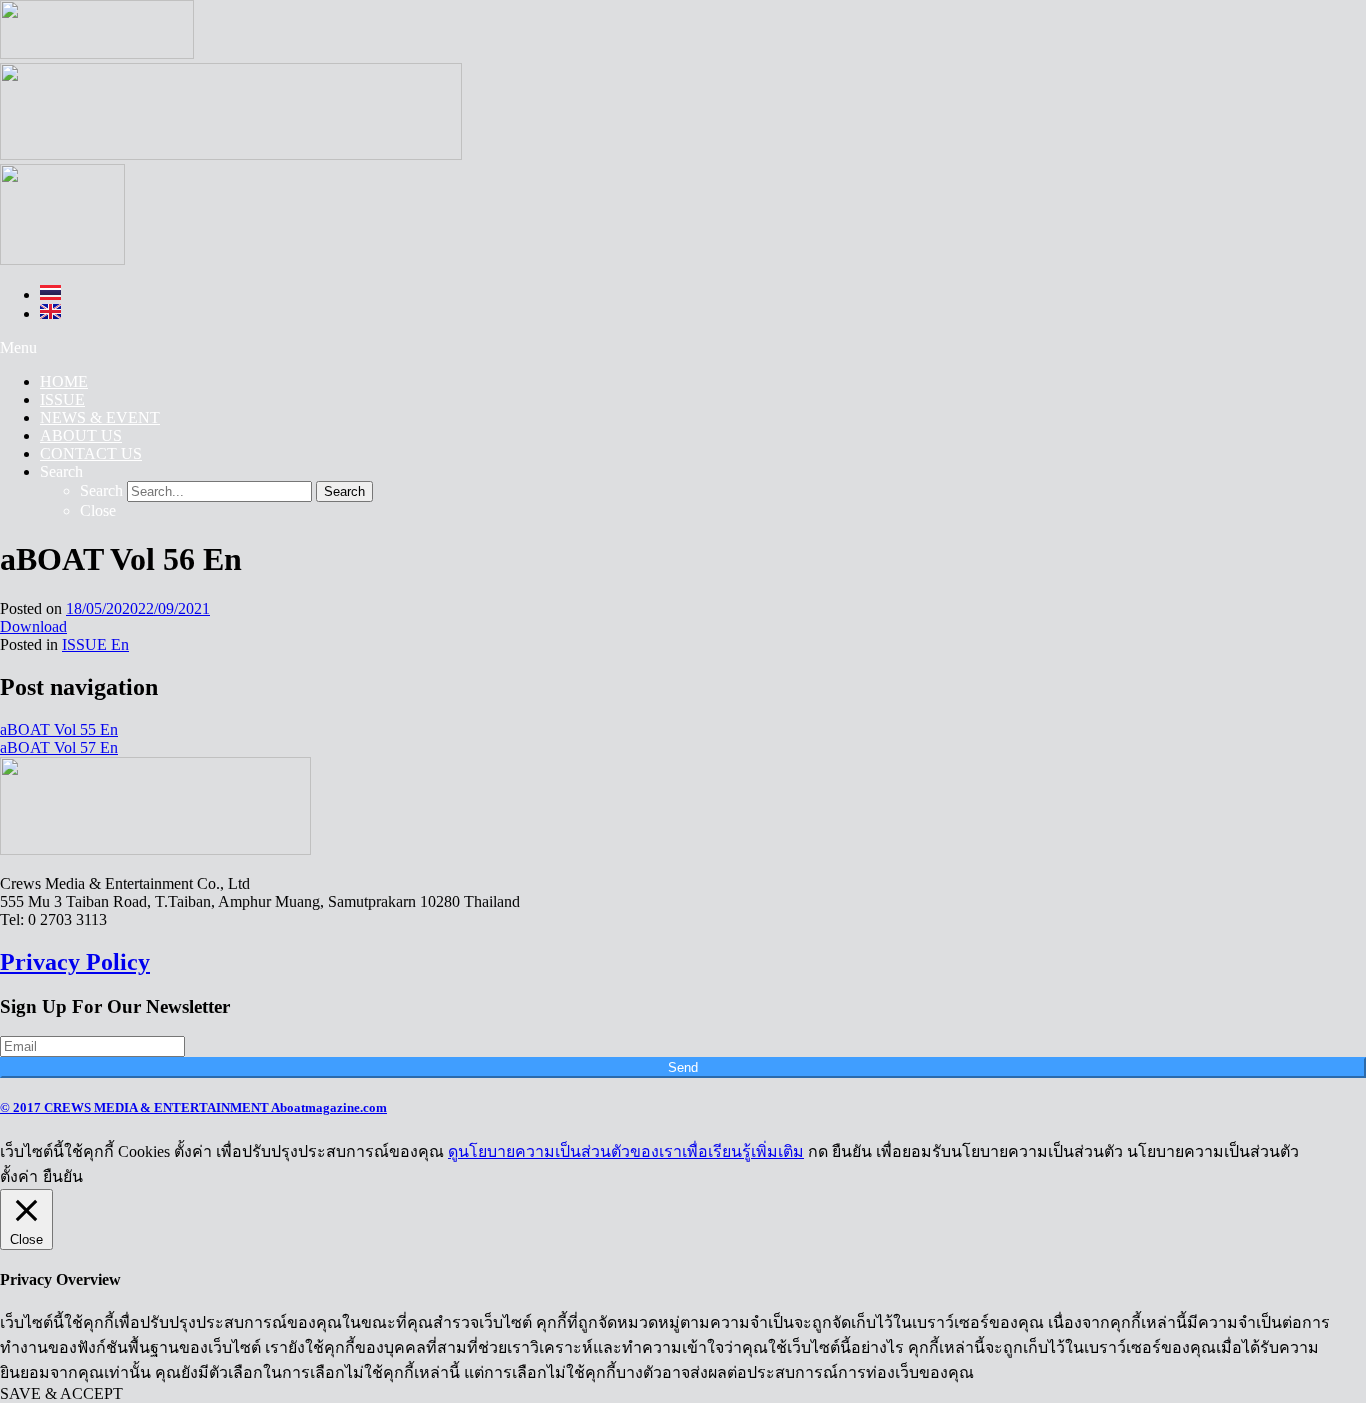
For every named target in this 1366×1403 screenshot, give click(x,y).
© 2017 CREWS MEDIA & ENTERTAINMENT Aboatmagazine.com (193, 1107)
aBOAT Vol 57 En (59, 747)
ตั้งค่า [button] (19, 1176)
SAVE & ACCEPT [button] (61, 1393)
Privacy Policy (75, 962)
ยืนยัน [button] (63, 1176)
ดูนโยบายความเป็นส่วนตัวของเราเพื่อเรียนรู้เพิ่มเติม (626, 1151)
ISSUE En (95, 644)
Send (683, 1067)
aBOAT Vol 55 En (59, 729)
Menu (18, 347)
